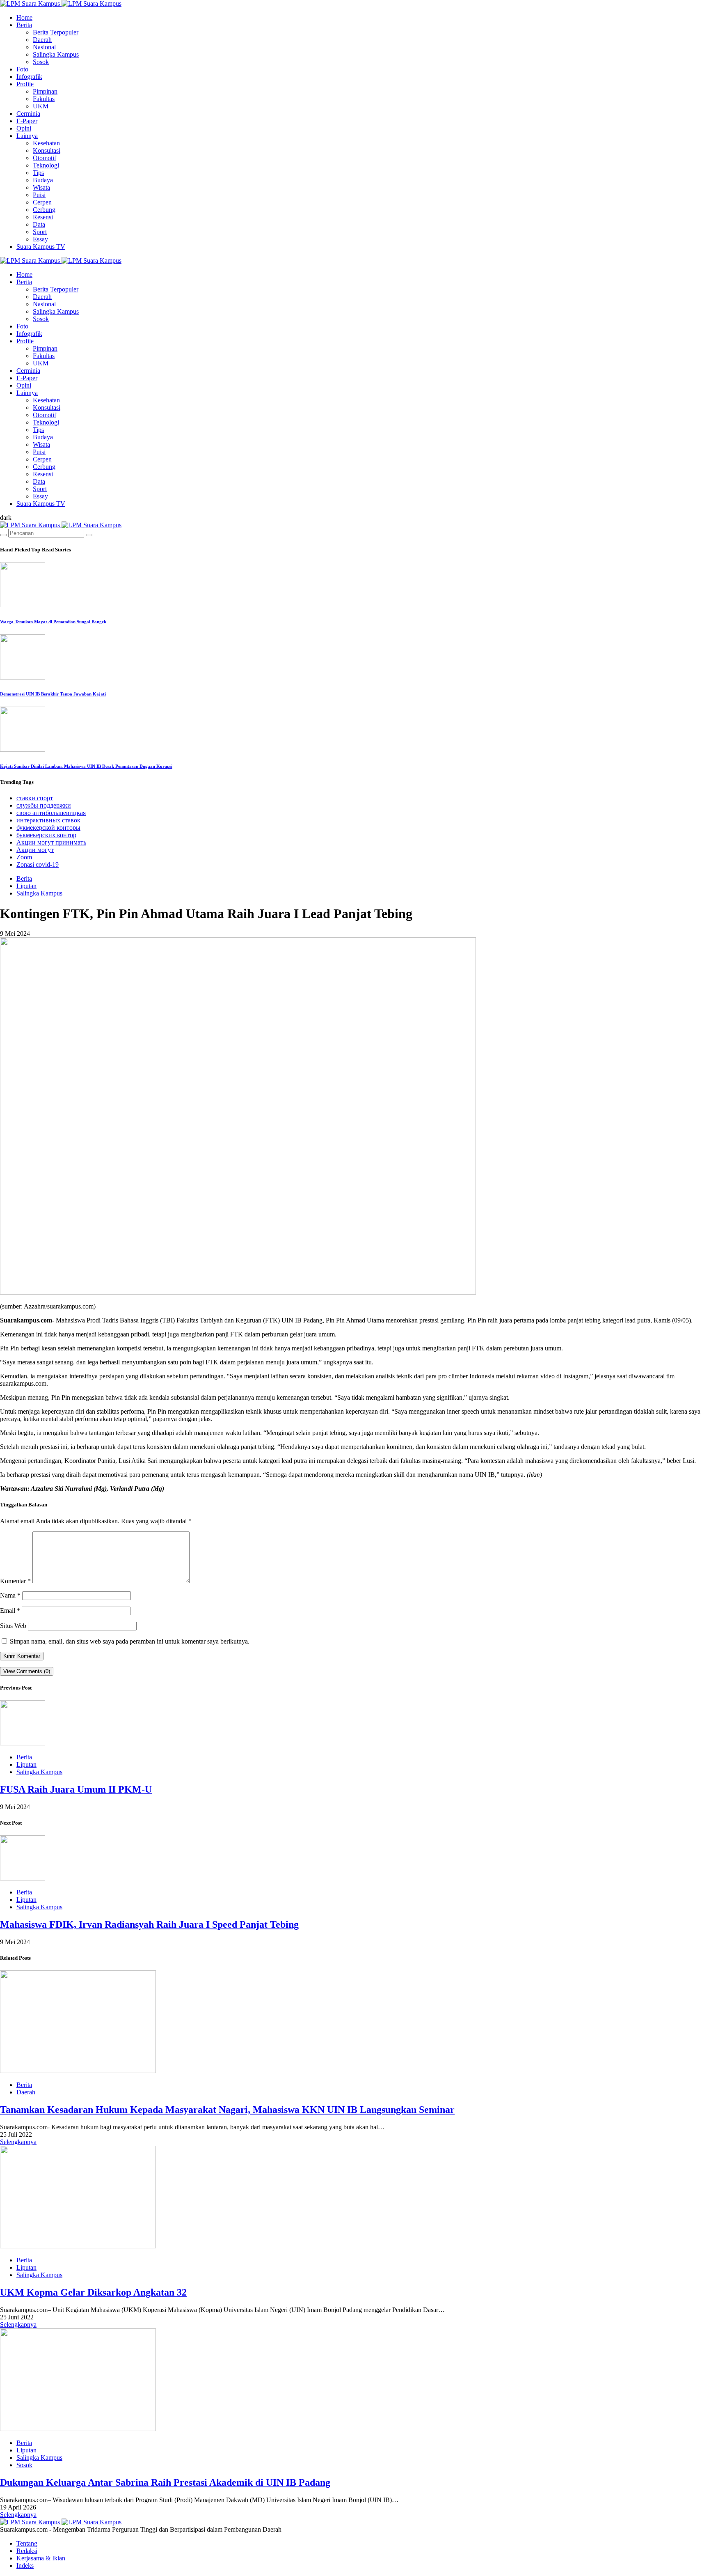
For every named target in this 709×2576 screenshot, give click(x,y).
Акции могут (35, 850)
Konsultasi (47, 150)
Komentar (15, 1581)
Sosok (41, 62)
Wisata (41, 187)
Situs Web (13, 1626)
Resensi (43, 217)
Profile (25, 84)
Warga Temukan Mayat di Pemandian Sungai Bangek (53, 622)
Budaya (43, 180)
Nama (10, 1595)
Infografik (29, 77)
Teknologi (46, 165)
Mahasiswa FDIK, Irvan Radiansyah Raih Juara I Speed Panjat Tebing (149, 1924)
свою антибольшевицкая (51, 813)
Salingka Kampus (56, 54)
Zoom (24, 857)
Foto (22, 69)
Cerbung (44, 210)
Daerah (42, 40)
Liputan (26, 886)
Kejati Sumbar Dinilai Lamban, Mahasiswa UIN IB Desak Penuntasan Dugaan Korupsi (86, 766)
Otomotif (45, 158)
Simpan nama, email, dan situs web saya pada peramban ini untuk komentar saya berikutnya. (130, 1641)
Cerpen (42, 202)
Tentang (27, 2543)
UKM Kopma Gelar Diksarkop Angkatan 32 (93, 2292)
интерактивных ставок (48, 820)
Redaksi (27, 2551)
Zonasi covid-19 (38, 864)
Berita (24, 25)
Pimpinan (45, 91)
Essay (40, 239)
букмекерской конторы (48, 828)
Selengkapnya (18, 2142)
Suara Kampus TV (41, 247)
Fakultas (44, 99)
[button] (6, 518)
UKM (41, 106)
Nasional (44, 47)
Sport (40, 232)
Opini (24, 128)
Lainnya (27, 136)
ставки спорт (35, 798)
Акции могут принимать (51, 842)
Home (24, 17)
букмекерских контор (46, 835)
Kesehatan (46, 143)
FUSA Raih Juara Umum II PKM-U (76, 1789)
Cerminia (28, 114)
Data (39, 224)
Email (10, 1611)
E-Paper (27, 121)
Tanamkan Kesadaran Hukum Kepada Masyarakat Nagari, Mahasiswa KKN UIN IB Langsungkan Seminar (227, 2110)
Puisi (39, 195)
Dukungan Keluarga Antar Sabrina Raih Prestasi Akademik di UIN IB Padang (165, 2482)
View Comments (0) (27, 1671)
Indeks (25, 2566)
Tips (38, 173)
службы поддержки (44, 805)
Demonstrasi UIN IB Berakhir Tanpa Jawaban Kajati (53, 694)
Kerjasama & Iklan (41, 2558)
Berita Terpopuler (56, 32)
